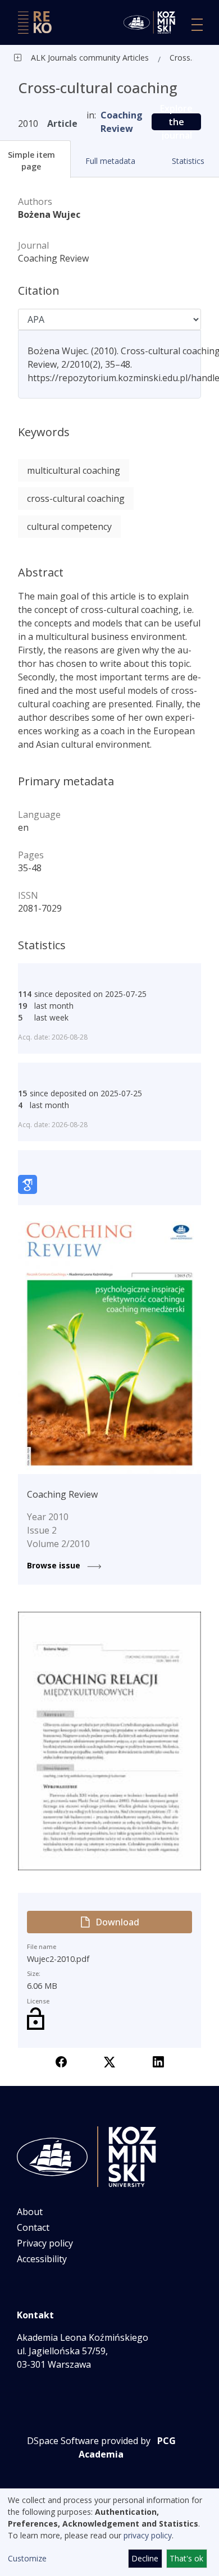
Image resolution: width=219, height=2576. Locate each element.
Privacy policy (45, 2243)
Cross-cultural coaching (184, 58)
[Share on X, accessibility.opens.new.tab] (109, 2061)
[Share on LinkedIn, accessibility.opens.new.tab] (158, 2061)
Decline (145, 2558)
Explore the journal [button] (176, 122)
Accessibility (42, 2259)
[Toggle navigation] (197, 25)
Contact (33, 2227)
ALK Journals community (76, 58)
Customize (27, 2558)
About (30, 2212)
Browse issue (55, 1565)
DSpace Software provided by (89, 2441)
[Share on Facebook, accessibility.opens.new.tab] (61, 2061)
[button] (110, 161)
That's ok (186, 2558)
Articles (134, 58)
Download (117, 1922)
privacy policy (148, 2535)
